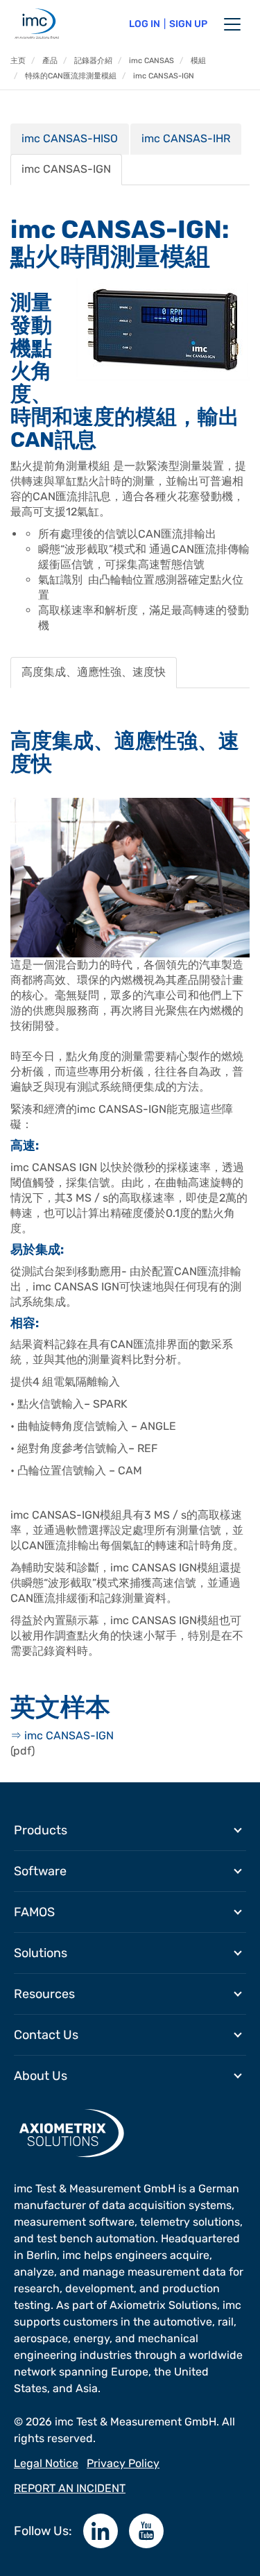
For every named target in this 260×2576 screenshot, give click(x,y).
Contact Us (46, 2035)
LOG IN (145, 24)
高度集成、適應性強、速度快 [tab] (94, 672)
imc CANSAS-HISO (70, 138)
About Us (41, 2076)
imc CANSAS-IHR (186, 138)
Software (40, 1871)
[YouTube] (146, 2531)
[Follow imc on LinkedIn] (101, 2531)
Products (41, 1830)
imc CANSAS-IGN (66, 169)
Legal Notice (46, 2463)
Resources (44, 1994)
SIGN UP (188, 24)
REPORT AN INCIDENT (70, 2488)
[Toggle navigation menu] (232, 24)
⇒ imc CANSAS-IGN (62, 1735)
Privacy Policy (123, 2463)
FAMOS (34, 1912)
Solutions (41, 1953)
